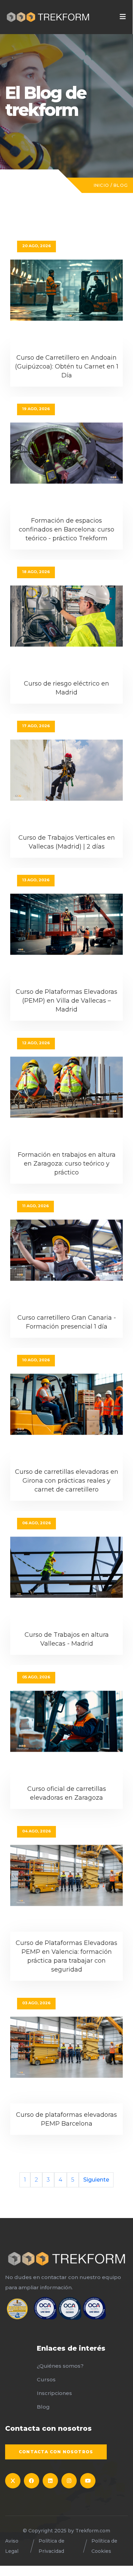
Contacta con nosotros (56, 2452)
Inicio (101, 185)
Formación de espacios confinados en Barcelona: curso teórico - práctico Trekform (66, 529)
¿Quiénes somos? (60, 2366)
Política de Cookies (104, 2546)
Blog (121, 185)
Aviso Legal (12, 2546)
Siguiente (96, 2180)
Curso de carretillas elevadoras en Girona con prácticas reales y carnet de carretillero (67, 1481)
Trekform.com (93, 2531)
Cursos (46, 2379)
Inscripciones (54, 2393)
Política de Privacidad (51, 2546)
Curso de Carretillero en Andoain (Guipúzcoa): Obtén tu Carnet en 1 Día (67, 366)
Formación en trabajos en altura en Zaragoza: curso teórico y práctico (67, 1164)
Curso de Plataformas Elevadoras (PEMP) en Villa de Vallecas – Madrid (66, 1001)
